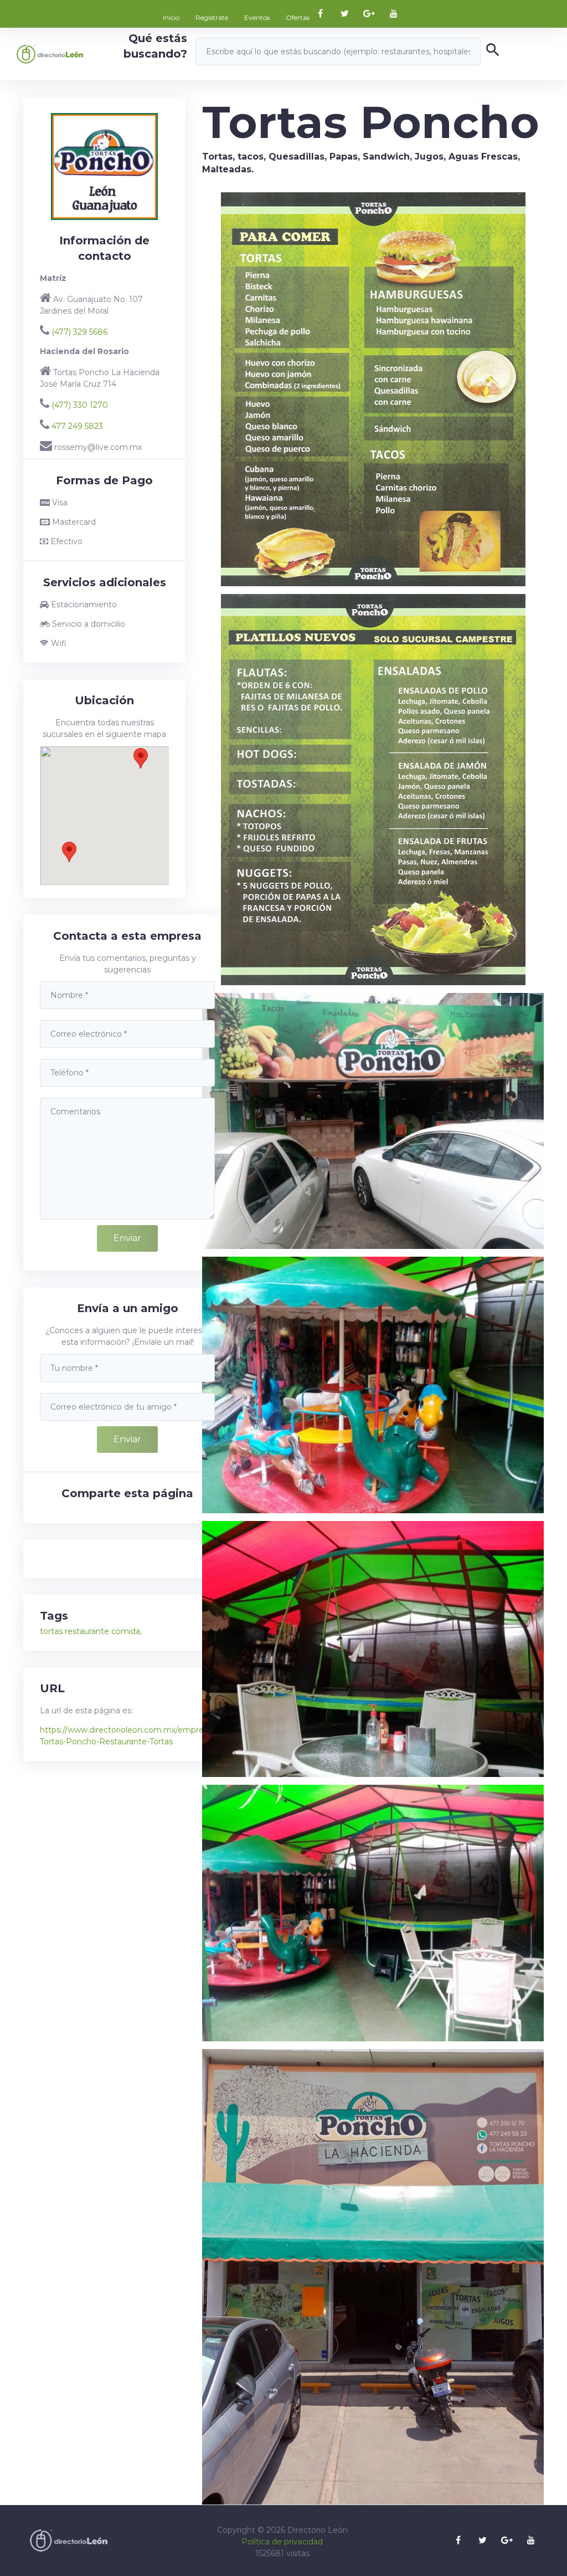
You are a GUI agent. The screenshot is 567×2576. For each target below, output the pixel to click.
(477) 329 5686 (79, 332)
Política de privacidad (282, 2542)
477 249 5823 (77, 426)
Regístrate (212, 17)
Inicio (171, 17)
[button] (69, 852)
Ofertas (298, 17)
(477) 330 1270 (80, 405)
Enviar (127, 1238)
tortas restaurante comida (90, 1631)
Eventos (257, 17)
